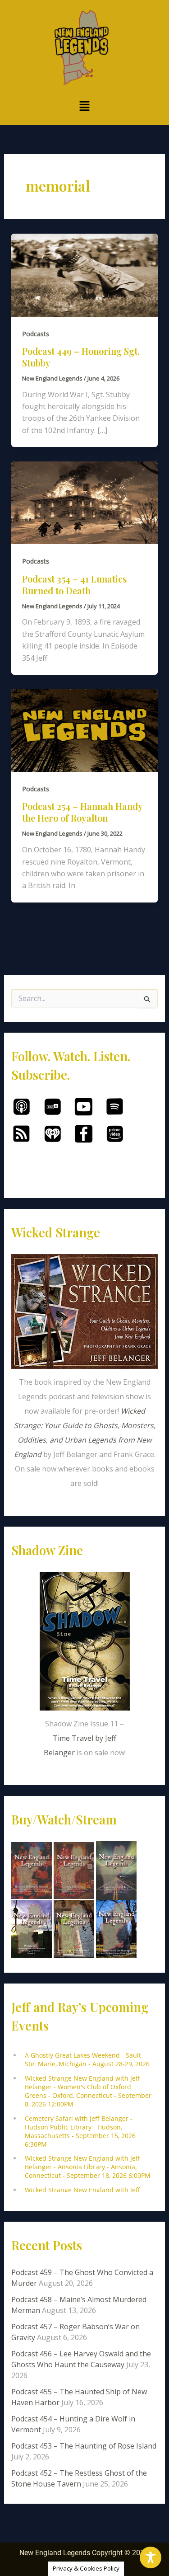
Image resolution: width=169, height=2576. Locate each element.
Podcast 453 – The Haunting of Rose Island (84, 2446)
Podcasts (36, 334)
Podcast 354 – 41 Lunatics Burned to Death (74, 585)
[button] (84, 106)
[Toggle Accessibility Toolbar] (151, 2557)
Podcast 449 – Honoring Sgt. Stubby (81, 357)
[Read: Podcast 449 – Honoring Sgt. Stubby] (85, 274)
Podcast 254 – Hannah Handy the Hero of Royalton (82, 812)
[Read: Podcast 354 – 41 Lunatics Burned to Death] (85, 502)
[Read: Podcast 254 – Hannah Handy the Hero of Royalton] (85, 730)
